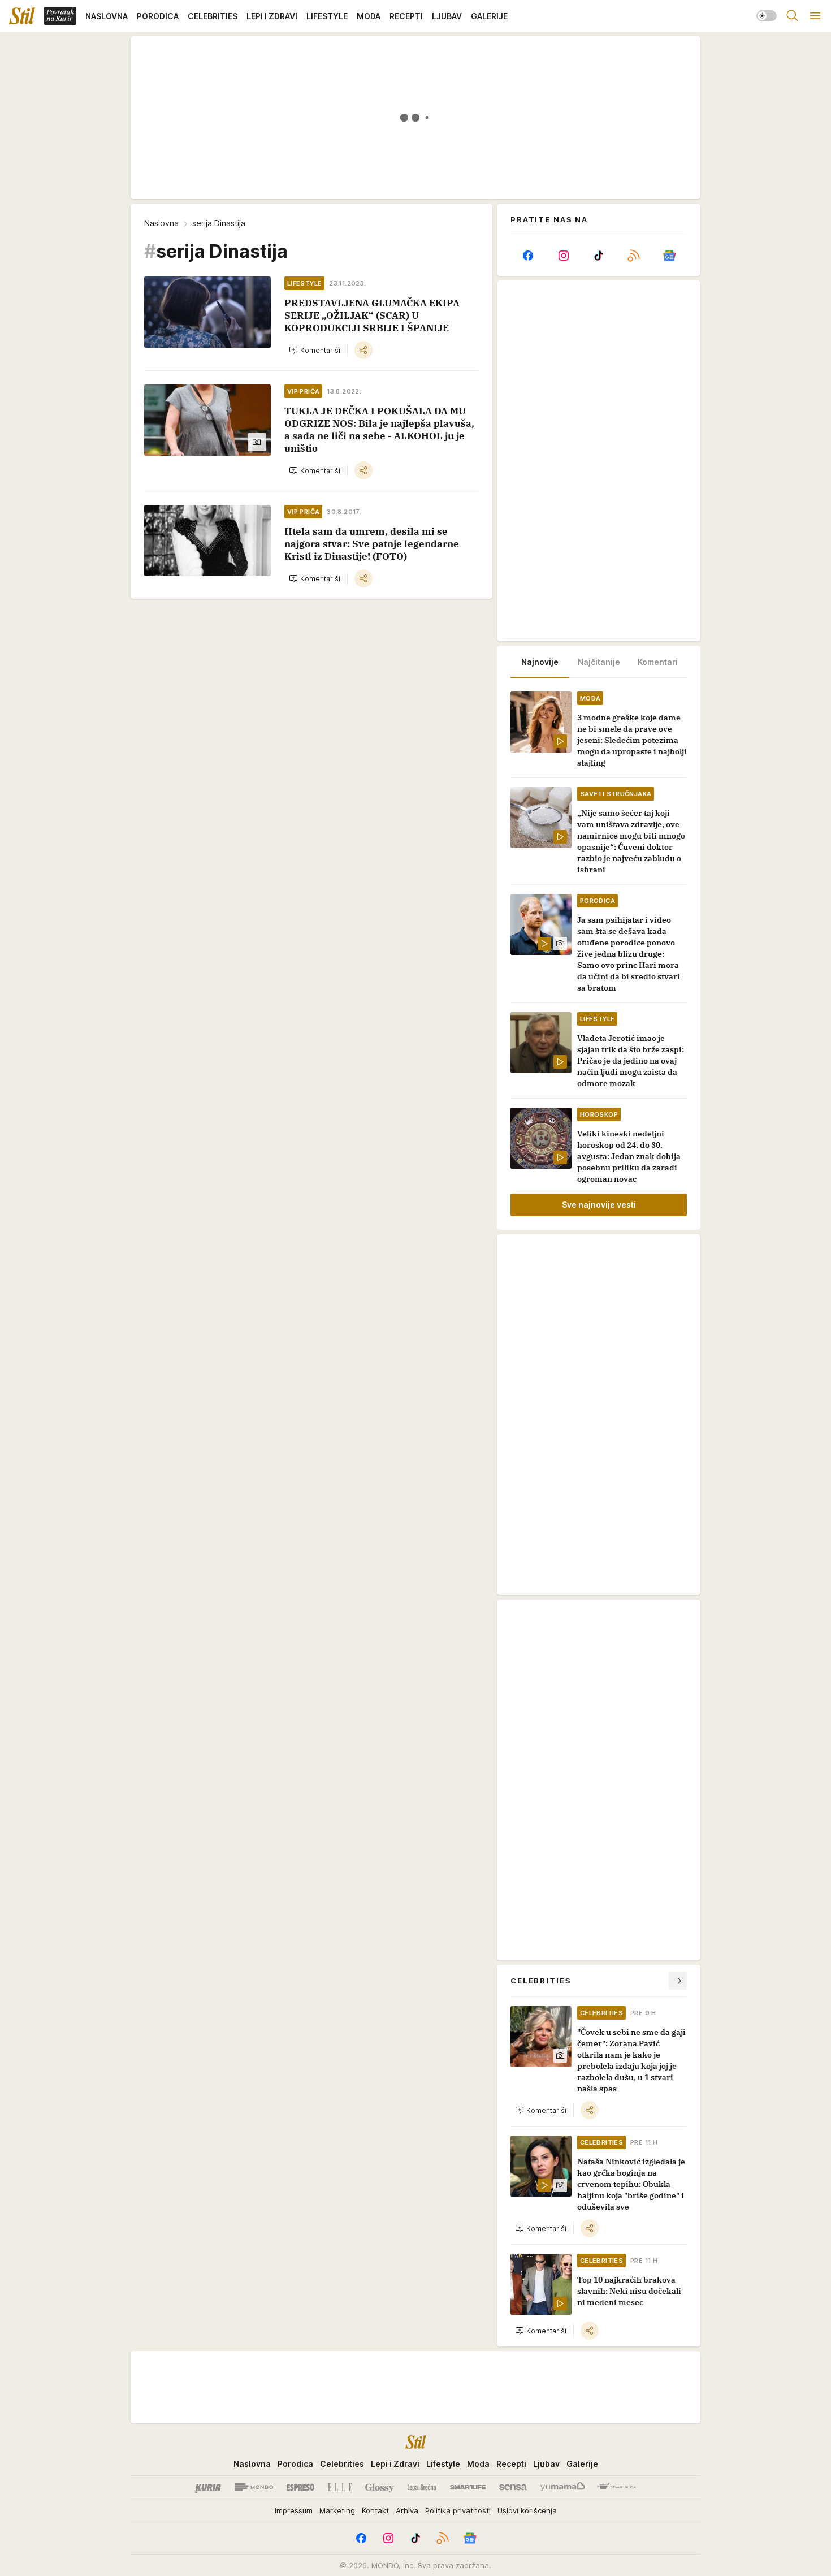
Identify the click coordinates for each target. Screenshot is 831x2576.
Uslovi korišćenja (527, 2510)
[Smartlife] (468, 2487)
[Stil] (22, 16)
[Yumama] (563, 2487)
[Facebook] (528, 256)
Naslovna (161, 223)
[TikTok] (599, 256)
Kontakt (375, 2510)
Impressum (294, 2510)
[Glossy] (380, 2487)
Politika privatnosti (458, 2510)
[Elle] (340, 2487)
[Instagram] (563, 256)
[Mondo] (254, 2487)
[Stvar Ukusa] (617, 2487)
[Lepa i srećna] (422, 2487)
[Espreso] (300, 2487)
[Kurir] (208, 2487)
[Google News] (669, 256)
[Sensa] (513, 2487)
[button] (315, 350)
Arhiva (407, 2510)
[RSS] (634, 256)
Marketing (337, 2510)
